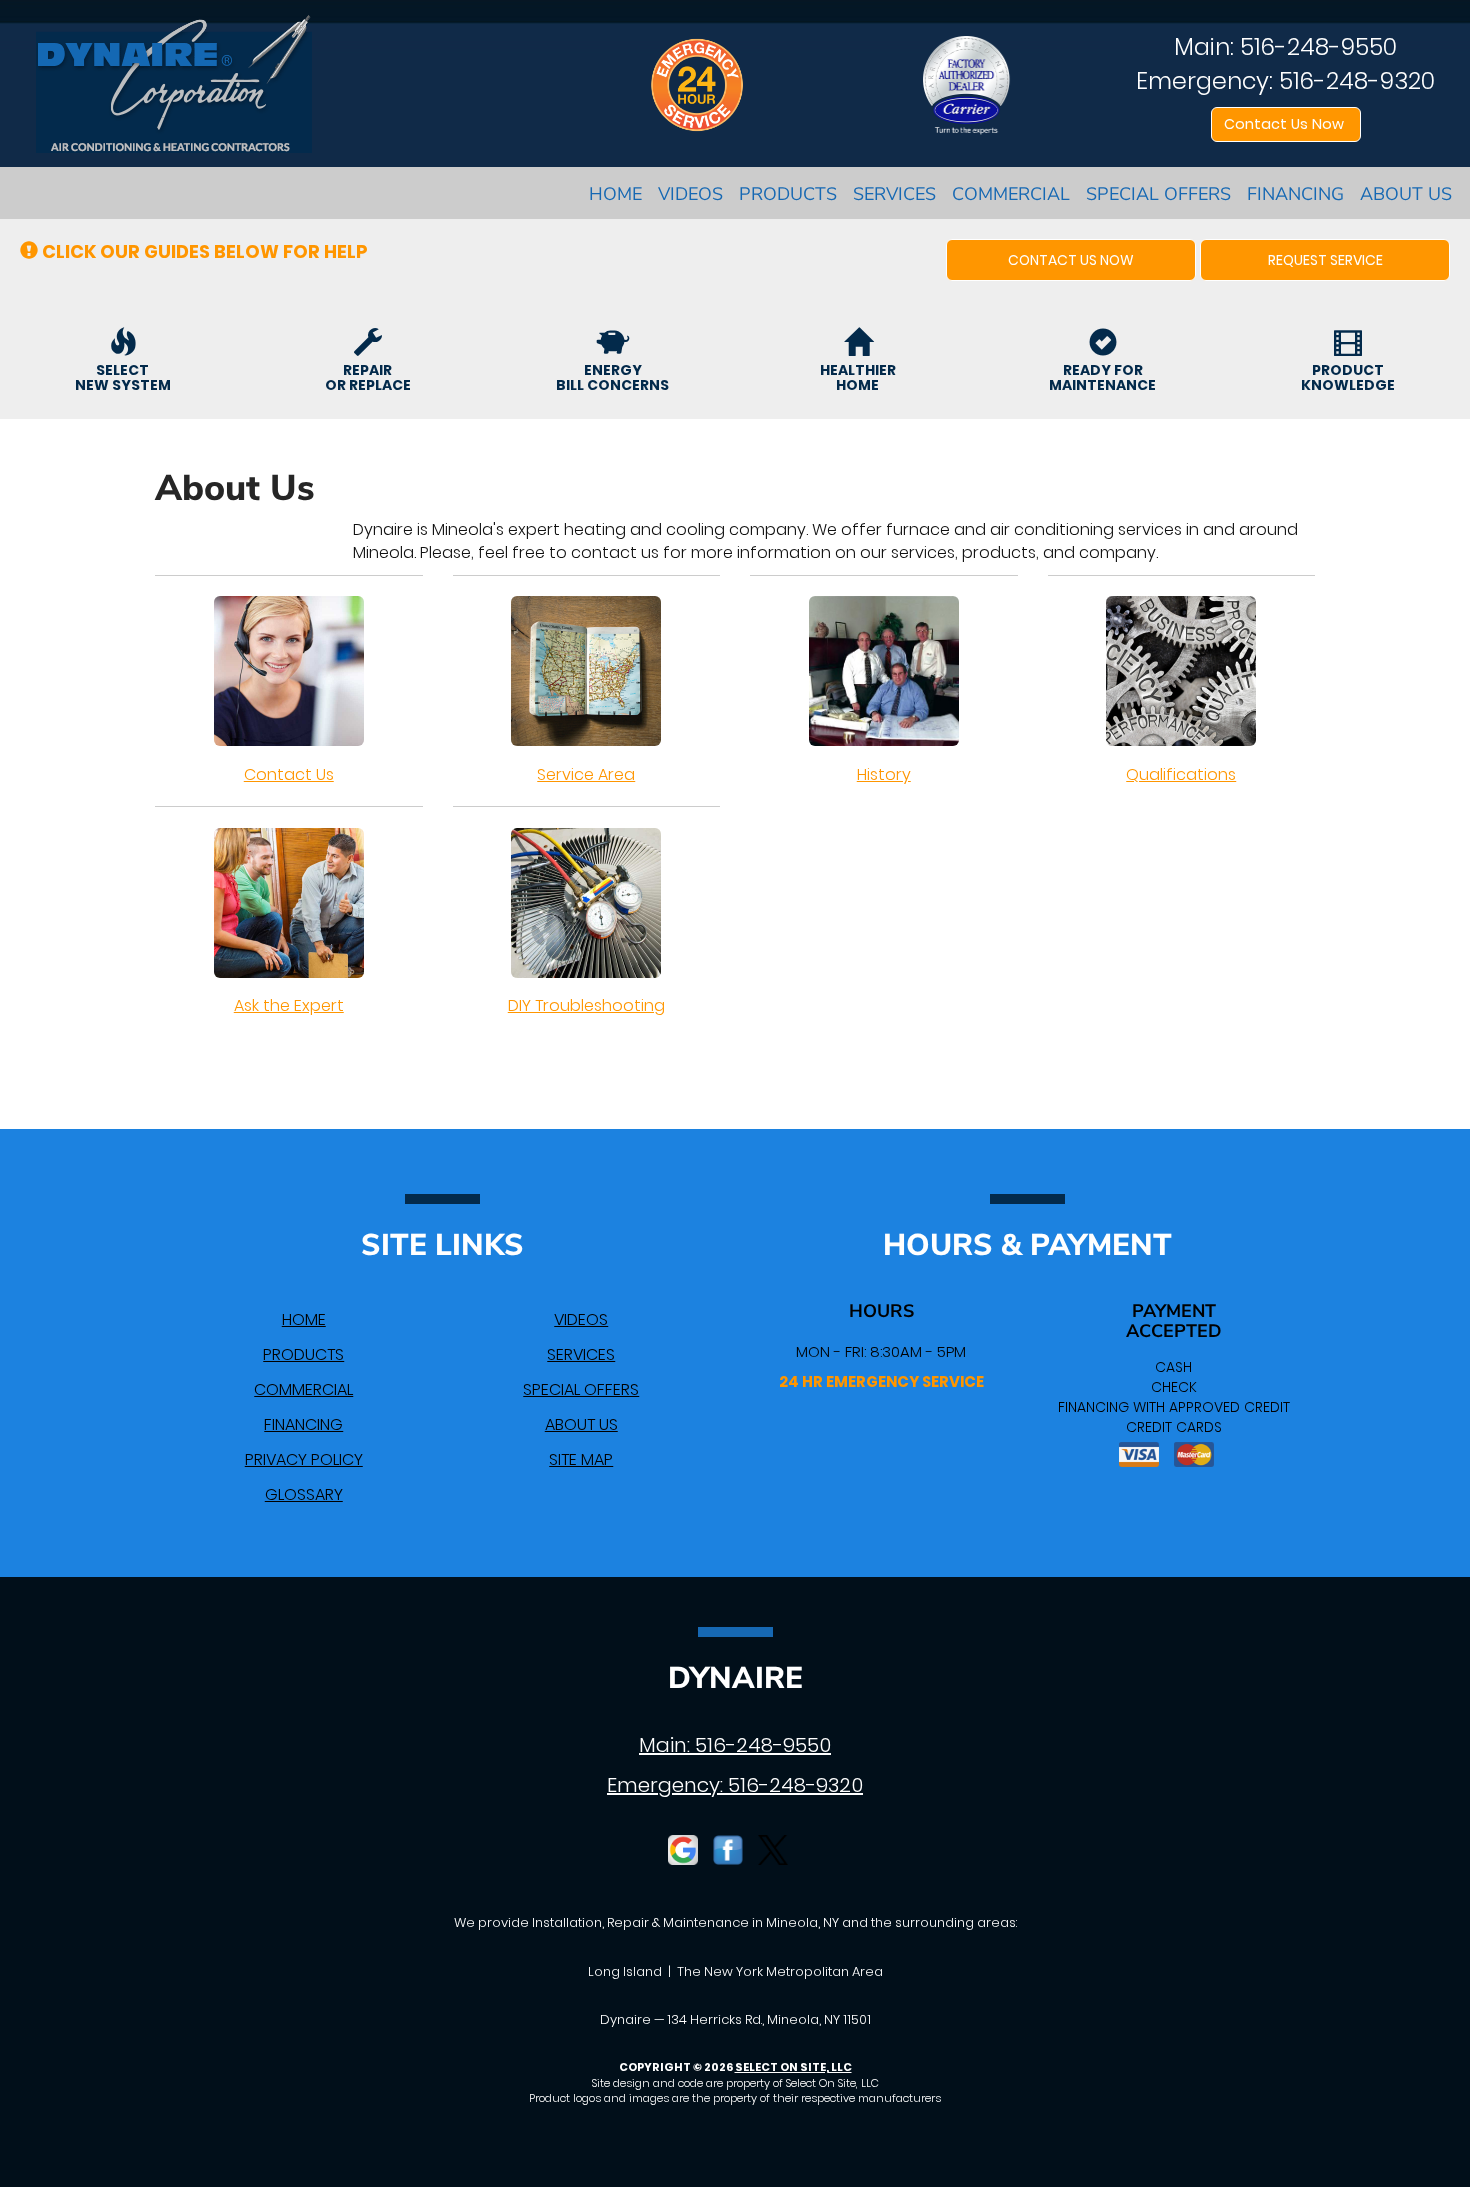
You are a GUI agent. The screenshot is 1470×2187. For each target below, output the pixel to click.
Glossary (304, 1494)
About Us (1406, 194)
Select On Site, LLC (793, 2067)
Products (788, 194)
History (884, 774)
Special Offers (1158, 194)
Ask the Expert (289, 1005)
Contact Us (289, 774)
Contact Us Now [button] (1286, 124)
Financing (1295, 194)
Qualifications (1181, 774)
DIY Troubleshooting (586, 1005)
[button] (1071, 260)
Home (615, 194)
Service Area (586, 774)
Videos (690, 194)
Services (894, 194)
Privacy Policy (304, 1459)
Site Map (581, 1459)
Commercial (1011, 194)
